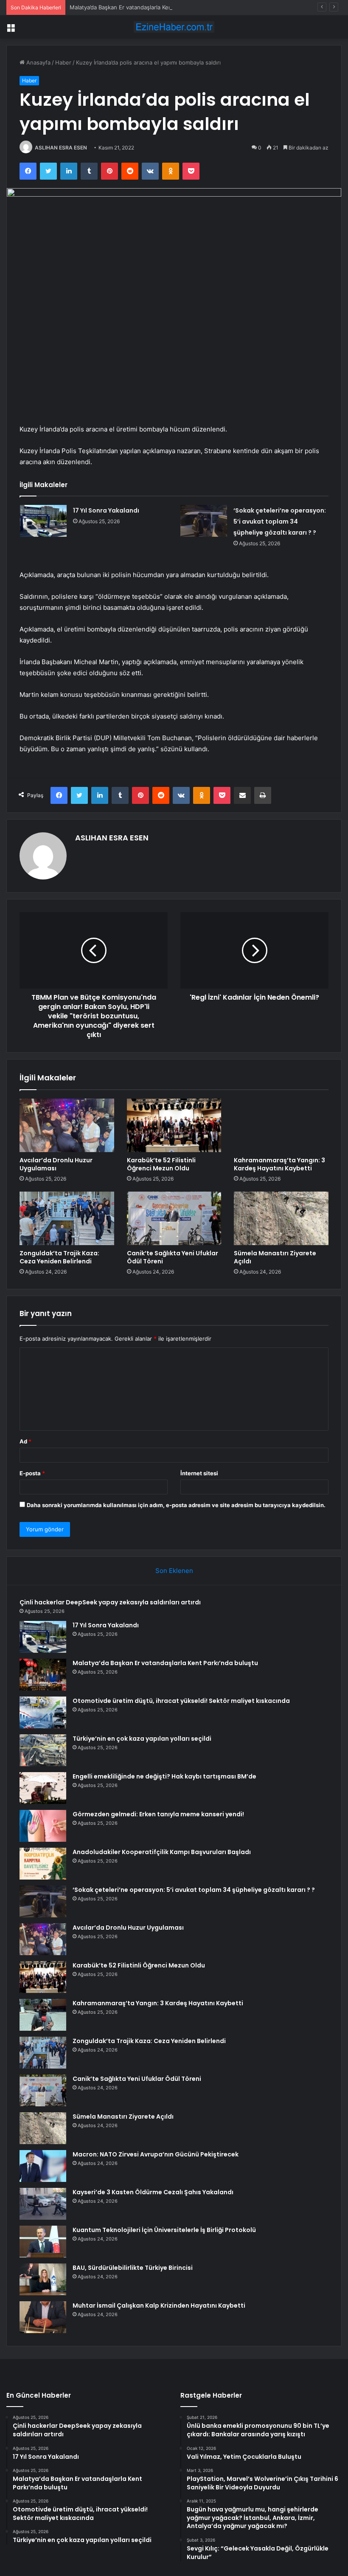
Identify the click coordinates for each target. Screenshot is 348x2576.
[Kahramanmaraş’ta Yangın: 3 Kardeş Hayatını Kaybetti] (281, 1125)
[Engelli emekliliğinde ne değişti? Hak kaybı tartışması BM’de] (43, 1788)
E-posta (32, 1473)
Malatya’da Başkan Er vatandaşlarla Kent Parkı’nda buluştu (145, 7)
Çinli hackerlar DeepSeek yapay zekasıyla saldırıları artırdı (110, 1602)
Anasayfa (38, 62)
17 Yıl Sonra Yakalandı (106, 510)
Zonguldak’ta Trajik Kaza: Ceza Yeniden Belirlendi (59, 1257)
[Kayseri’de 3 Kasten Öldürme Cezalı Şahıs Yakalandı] (43, 2204)
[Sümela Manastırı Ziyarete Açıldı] (281, 1218)
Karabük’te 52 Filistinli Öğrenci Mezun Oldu (161, 1164)
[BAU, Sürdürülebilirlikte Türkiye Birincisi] (43, 2279)
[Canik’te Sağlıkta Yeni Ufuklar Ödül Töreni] (174, 1218)
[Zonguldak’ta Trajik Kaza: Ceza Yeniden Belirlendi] (67, 1218)
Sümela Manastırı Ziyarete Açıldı (275, 1257)
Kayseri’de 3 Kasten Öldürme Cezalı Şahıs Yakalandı (153, 2192)
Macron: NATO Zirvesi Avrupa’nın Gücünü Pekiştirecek (156, 2154)
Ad (25, 1441)
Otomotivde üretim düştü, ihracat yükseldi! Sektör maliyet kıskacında (181, 1701)
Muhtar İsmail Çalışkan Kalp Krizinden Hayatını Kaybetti (159, 2305)
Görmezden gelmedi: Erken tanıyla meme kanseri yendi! (158, 1814)
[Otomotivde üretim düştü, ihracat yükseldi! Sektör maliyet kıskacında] (43, 1712)
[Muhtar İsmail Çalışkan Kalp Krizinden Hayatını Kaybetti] (43, 2317)
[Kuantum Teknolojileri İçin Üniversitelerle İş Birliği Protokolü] (43, 2242)
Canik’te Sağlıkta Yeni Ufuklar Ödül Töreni (173, 1257)
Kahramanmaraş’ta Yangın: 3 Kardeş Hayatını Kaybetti (279, 1164)
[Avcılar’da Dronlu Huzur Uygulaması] (67, 1125)
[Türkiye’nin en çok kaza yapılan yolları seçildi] (43, 1750)
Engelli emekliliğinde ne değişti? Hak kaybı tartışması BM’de (164, 1776)
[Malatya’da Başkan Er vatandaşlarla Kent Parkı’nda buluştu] (43, 1675)
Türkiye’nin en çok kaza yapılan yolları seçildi (142, 1739)
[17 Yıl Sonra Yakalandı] (43, 521)
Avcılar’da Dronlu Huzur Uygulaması (56, 1164)
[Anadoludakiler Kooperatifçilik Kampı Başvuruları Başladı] (43, 1864)
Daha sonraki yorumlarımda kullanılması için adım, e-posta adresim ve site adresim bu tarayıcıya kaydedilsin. (176, 1505)
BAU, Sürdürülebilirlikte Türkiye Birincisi (133, 2268)
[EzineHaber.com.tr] (174, 27)
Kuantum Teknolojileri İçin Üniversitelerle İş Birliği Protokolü (164, 2230)
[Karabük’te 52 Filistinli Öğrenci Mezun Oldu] (174, 1125)
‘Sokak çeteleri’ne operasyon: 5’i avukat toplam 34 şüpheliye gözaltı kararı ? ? (280, 521)
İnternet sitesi (199, 1473)
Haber (63, 62)
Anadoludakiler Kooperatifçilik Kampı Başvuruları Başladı (162, 1852)
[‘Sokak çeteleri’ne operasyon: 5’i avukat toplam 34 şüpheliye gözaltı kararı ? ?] (204, 521)
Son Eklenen (174, 1571)
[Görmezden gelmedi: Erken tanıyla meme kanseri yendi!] (43, 1826)
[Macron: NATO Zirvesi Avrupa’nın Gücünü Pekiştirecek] (43, 2166)
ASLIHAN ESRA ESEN (61, 148)
